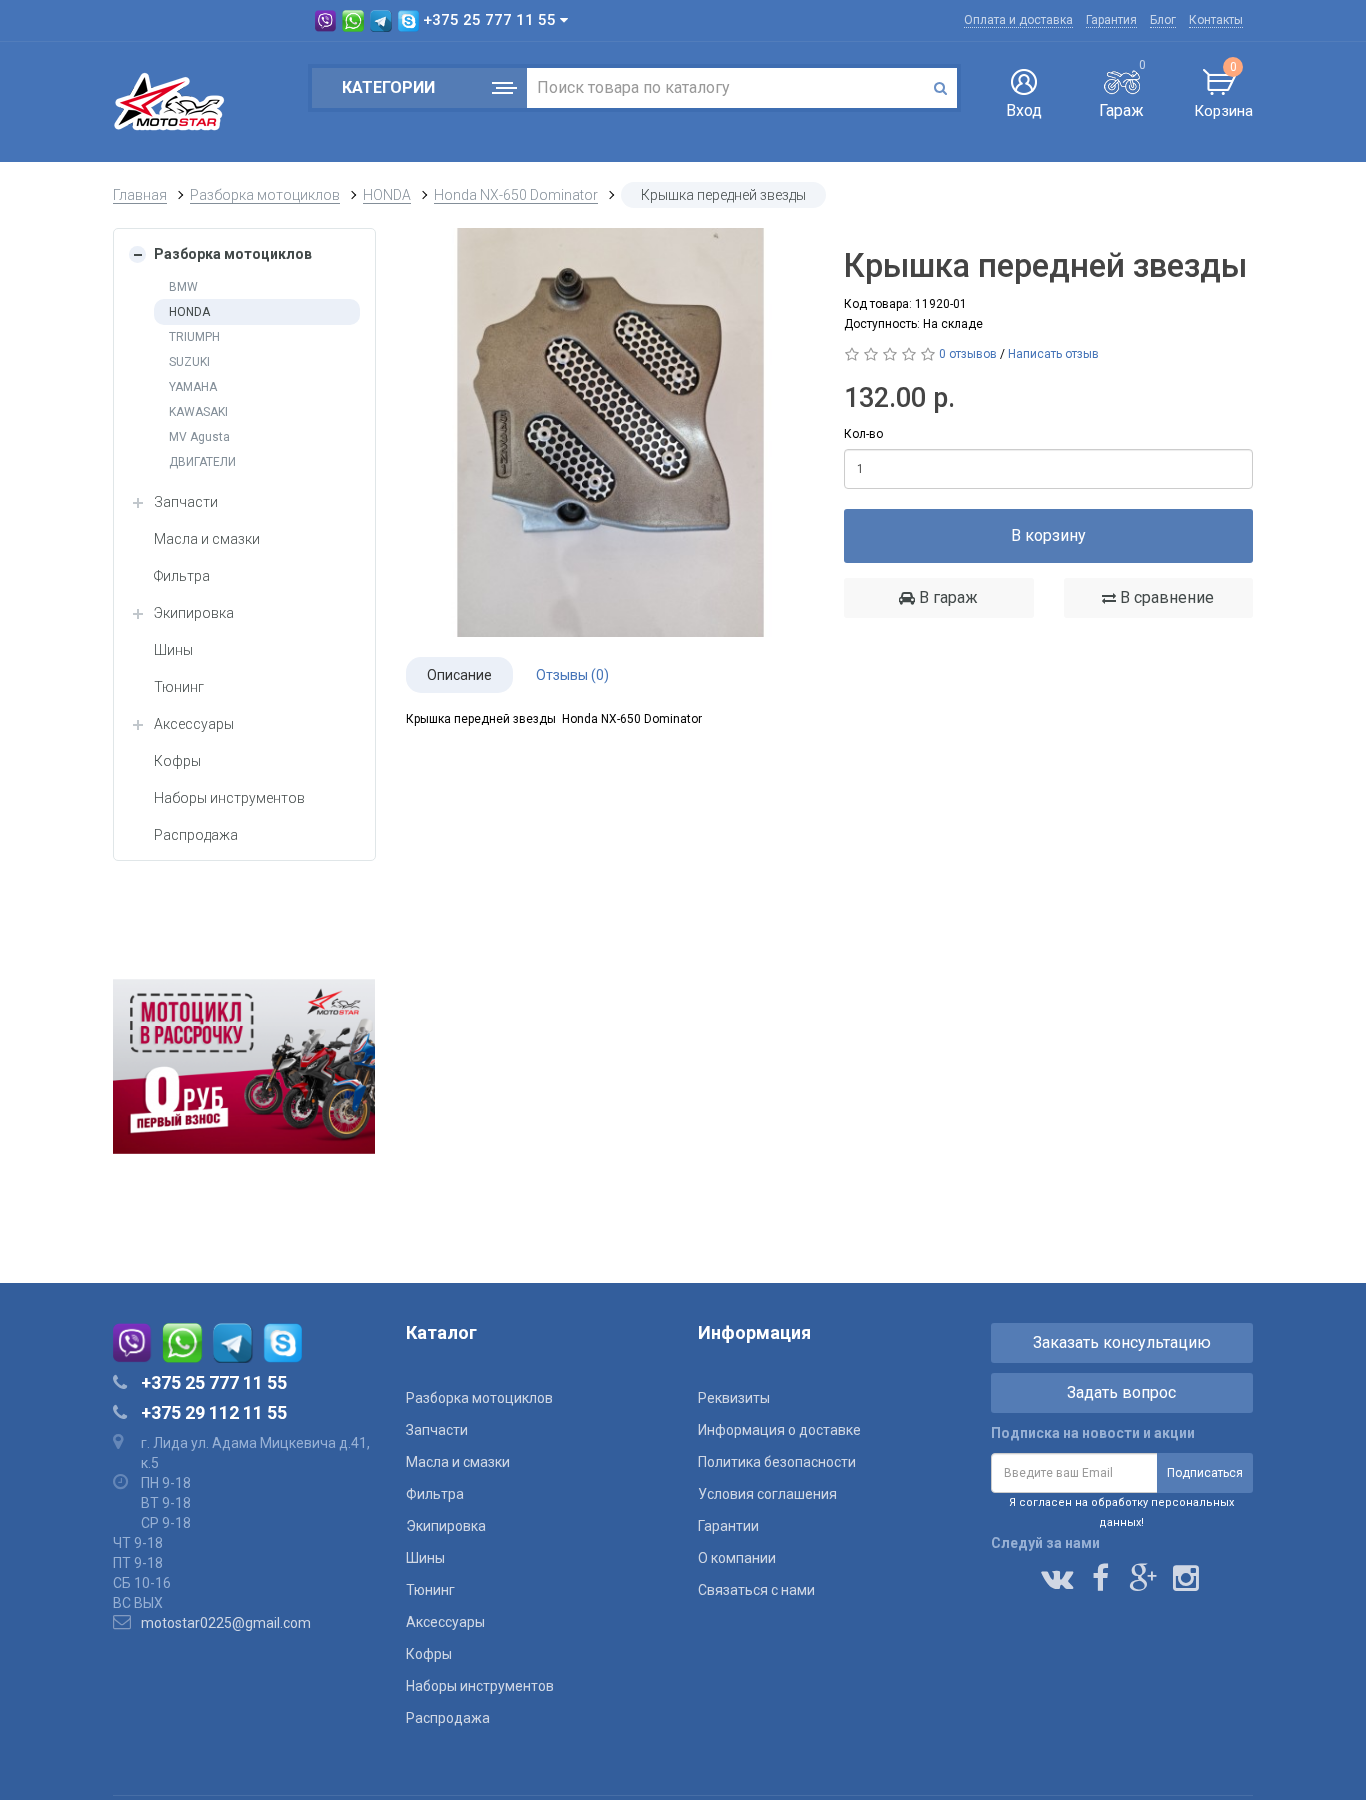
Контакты (1216, 20)
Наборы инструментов (229, 798)
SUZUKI (189, 362)
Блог (1163, 20)
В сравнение (1165, 597)
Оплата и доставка (1018, 20)
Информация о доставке (779, 1430)
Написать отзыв (1053, 354)
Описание (459, 675)
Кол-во (863, 434)
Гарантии (728, 1526)
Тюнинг (179, 687)
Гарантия (1111, 20)
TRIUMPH (194, 337)
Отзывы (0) (572, 675)
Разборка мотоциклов (265, 195)
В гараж (946, 597)
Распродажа (196, 835)
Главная (140, 195)
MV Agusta (199, 437)
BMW (183, 287)
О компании (737, 1558)
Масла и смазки (207, 539)
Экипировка (194, 613)
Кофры (177, 761)
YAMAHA (193, 387)
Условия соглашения (767, 1494)
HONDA (387, 195)
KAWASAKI (198, 412)
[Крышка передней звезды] (610, 432)
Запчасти (186, 502)
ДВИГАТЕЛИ (202, 462)
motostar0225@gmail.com (226, 1623)
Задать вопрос (1121, 1392)
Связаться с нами (756, 1590)
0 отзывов (968, 354)
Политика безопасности (777, 1462)
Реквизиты (734, 1398)
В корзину (1048, 535)
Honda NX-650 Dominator (516, 195)
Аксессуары (194, 724)
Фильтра (182, 576)
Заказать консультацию (1122, 1342)
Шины (173, 650)
